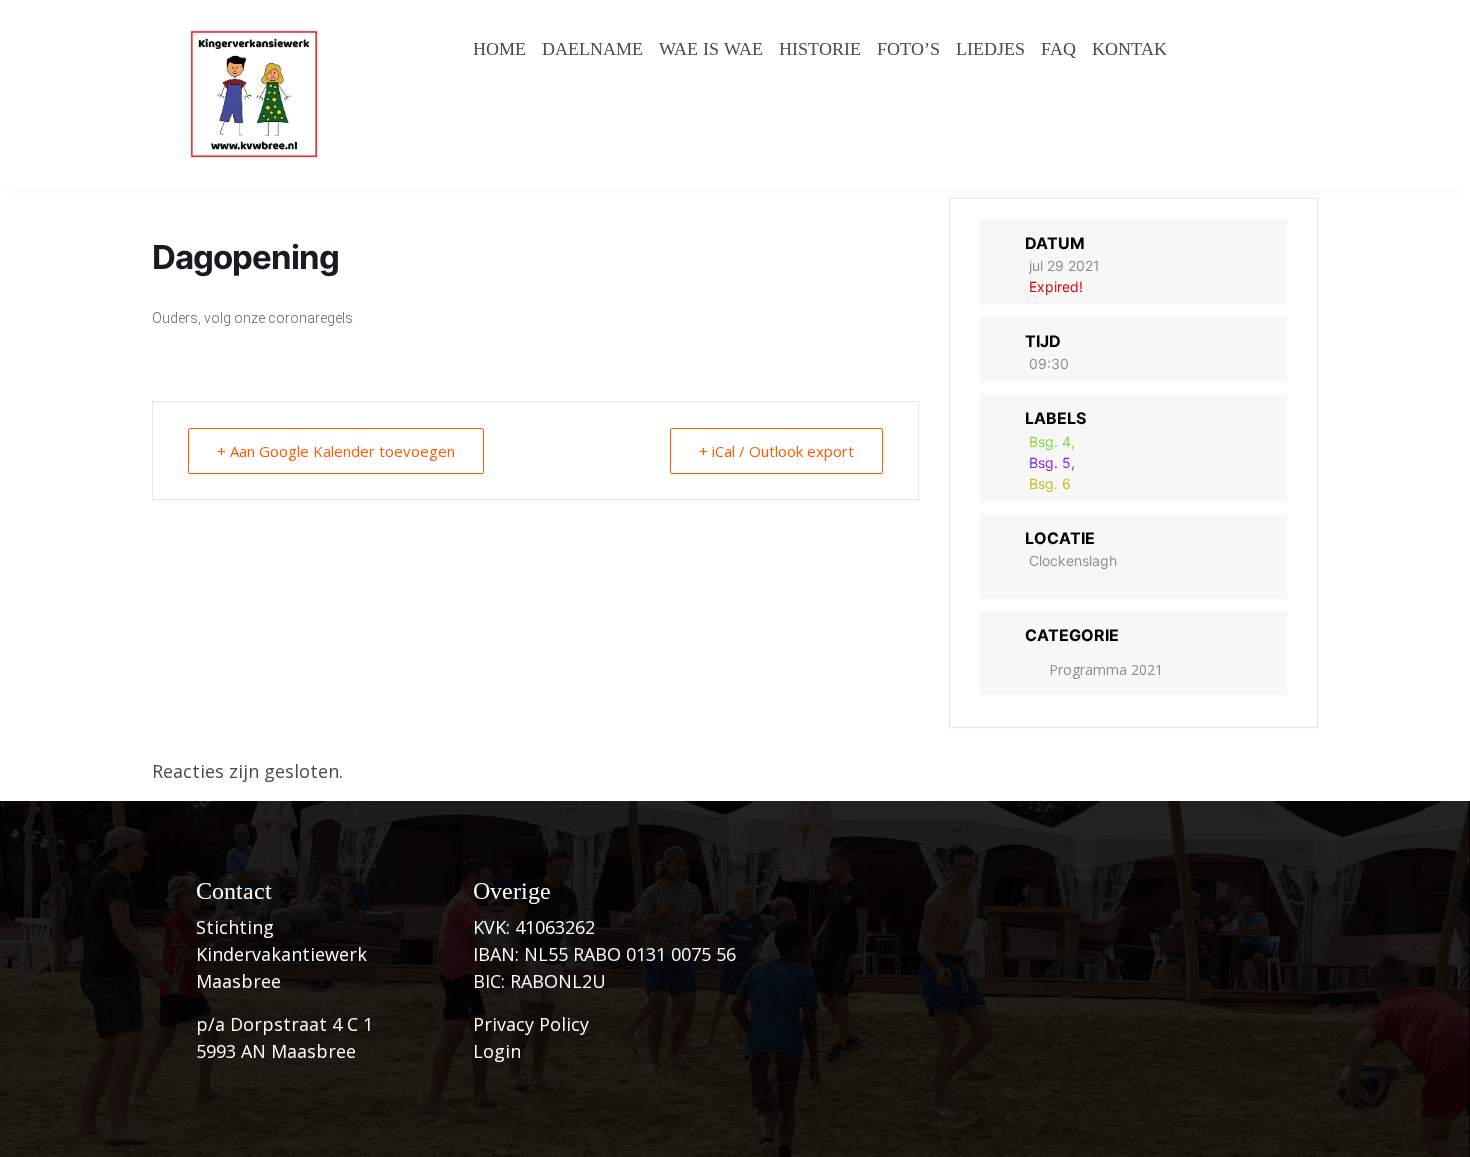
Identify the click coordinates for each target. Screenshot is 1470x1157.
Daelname (592, 49)
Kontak (1129, 49)
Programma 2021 (1106, 669)
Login (497, 1051)
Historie (820, 49)
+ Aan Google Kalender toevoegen (336, 451)
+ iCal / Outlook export (776, 451)
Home (499, 49)
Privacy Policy (531, 1024)
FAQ (1058, 49)
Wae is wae (711, 49)
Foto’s (908, 49)
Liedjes (990, 49)
